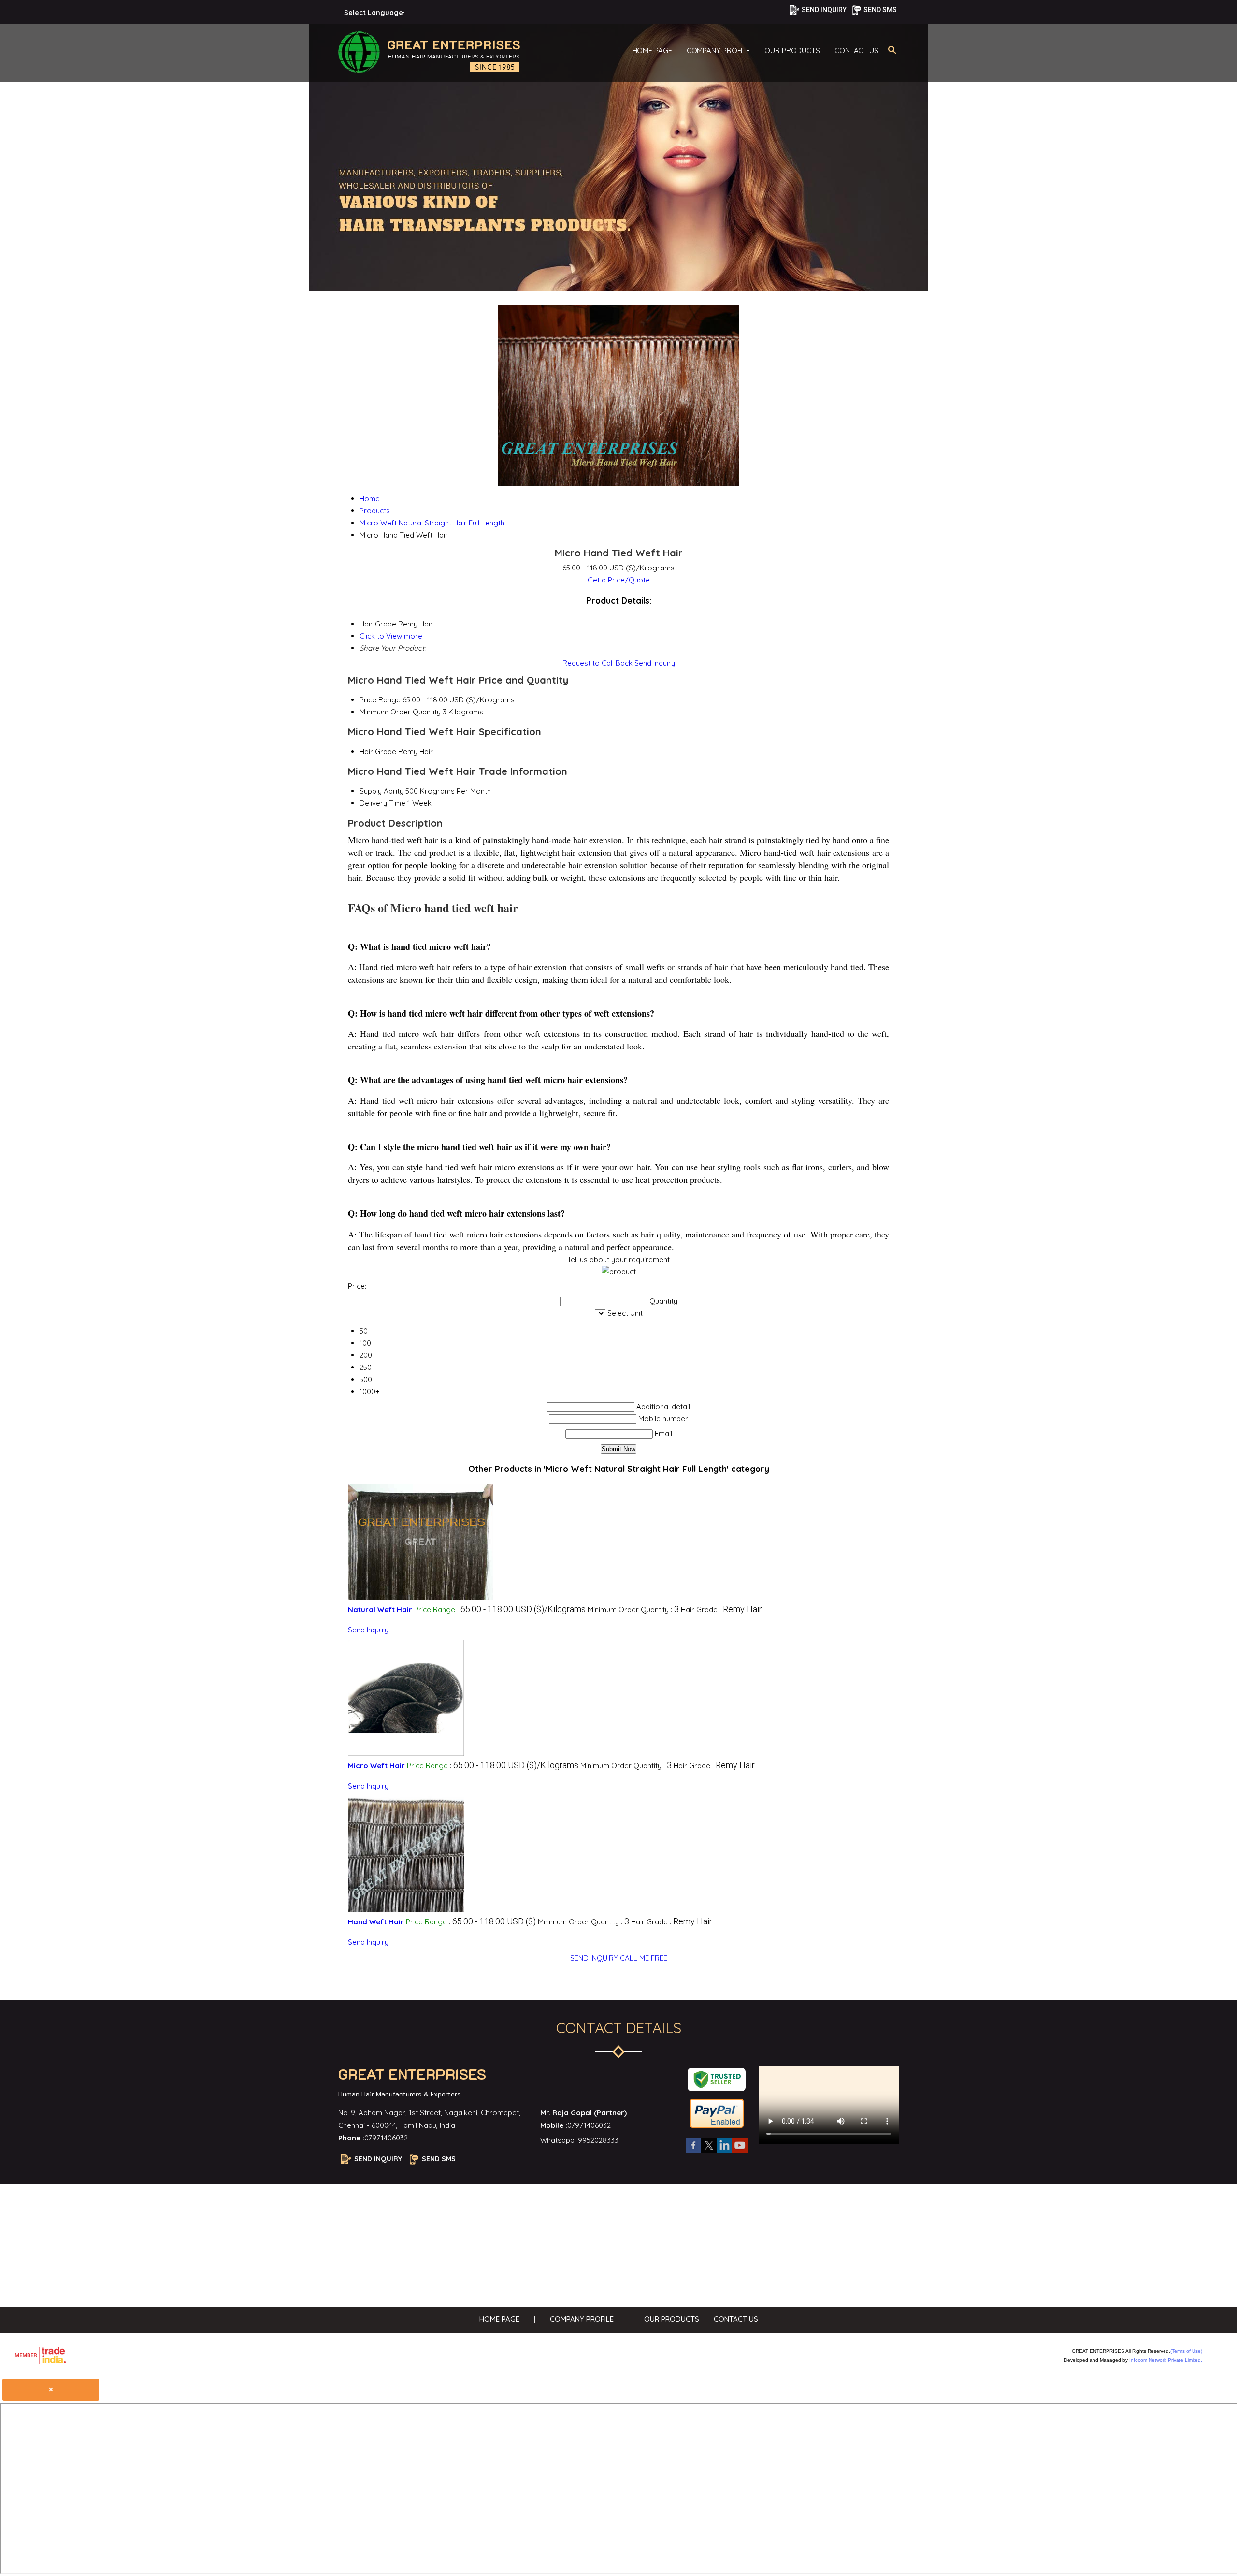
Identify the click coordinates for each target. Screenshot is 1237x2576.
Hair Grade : (721, 1609)
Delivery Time (382, 803)
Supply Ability (381, 791)
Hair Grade (378, 751)
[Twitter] (709, 2152)
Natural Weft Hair (380, 1609)
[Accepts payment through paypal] (717, 2127)
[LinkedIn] (724, 2152)
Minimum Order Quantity (400, 712)
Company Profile (719, 51)
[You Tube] (740, 2152)
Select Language (374, 13)
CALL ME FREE (644, 1958)
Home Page (652, 51)
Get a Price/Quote (619, 580)
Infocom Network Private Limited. (1166, 2360)
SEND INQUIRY (594, 1958)
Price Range (380, 700)
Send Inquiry (655, 663)
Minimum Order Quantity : (633, 1609)
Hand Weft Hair (376, 1922)
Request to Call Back (597, 663)
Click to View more (391, 636)
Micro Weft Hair (376, 1766)
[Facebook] (693, 2152)
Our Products (792, 51)
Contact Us (856, 51)
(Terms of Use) (1186, 2351)
